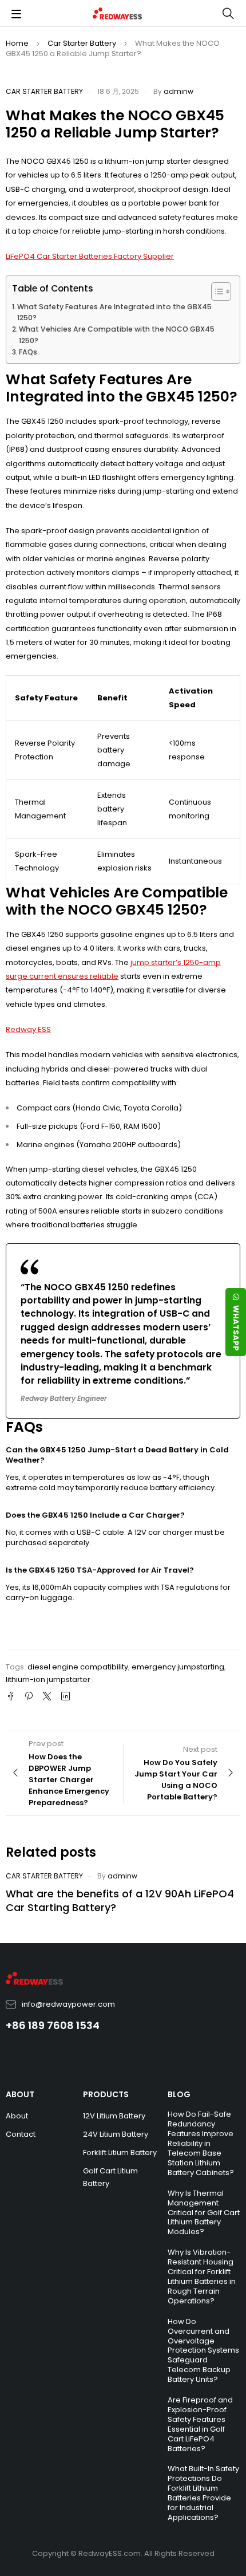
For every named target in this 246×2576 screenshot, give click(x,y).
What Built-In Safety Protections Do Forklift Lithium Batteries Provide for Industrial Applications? (203, 2493)
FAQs (28, 352)
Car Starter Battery (82, 43)
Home (17, 43)
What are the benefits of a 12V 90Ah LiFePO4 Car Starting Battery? (120, 1901)
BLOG (179, 2094)
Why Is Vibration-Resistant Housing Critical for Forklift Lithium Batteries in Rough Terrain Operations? (202, 2276)
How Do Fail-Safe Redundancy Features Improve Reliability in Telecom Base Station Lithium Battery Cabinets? (201, 2143)
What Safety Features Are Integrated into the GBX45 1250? (114, 312)
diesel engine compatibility (78, 1667)
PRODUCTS (106, 2094)
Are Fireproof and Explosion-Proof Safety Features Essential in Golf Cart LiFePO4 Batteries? (200, 2424)
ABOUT (20, 2094)
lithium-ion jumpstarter (48, 1679)
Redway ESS (28, 1029)
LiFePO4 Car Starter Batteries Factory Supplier (90, 256)
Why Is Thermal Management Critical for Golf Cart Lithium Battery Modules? (204, 2213)
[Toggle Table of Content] (215, 292)
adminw (178, 91)
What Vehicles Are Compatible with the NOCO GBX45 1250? (117, 335)
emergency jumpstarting (178, 1667)
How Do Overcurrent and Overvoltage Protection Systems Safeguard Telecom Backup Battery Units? (203, 2350)
